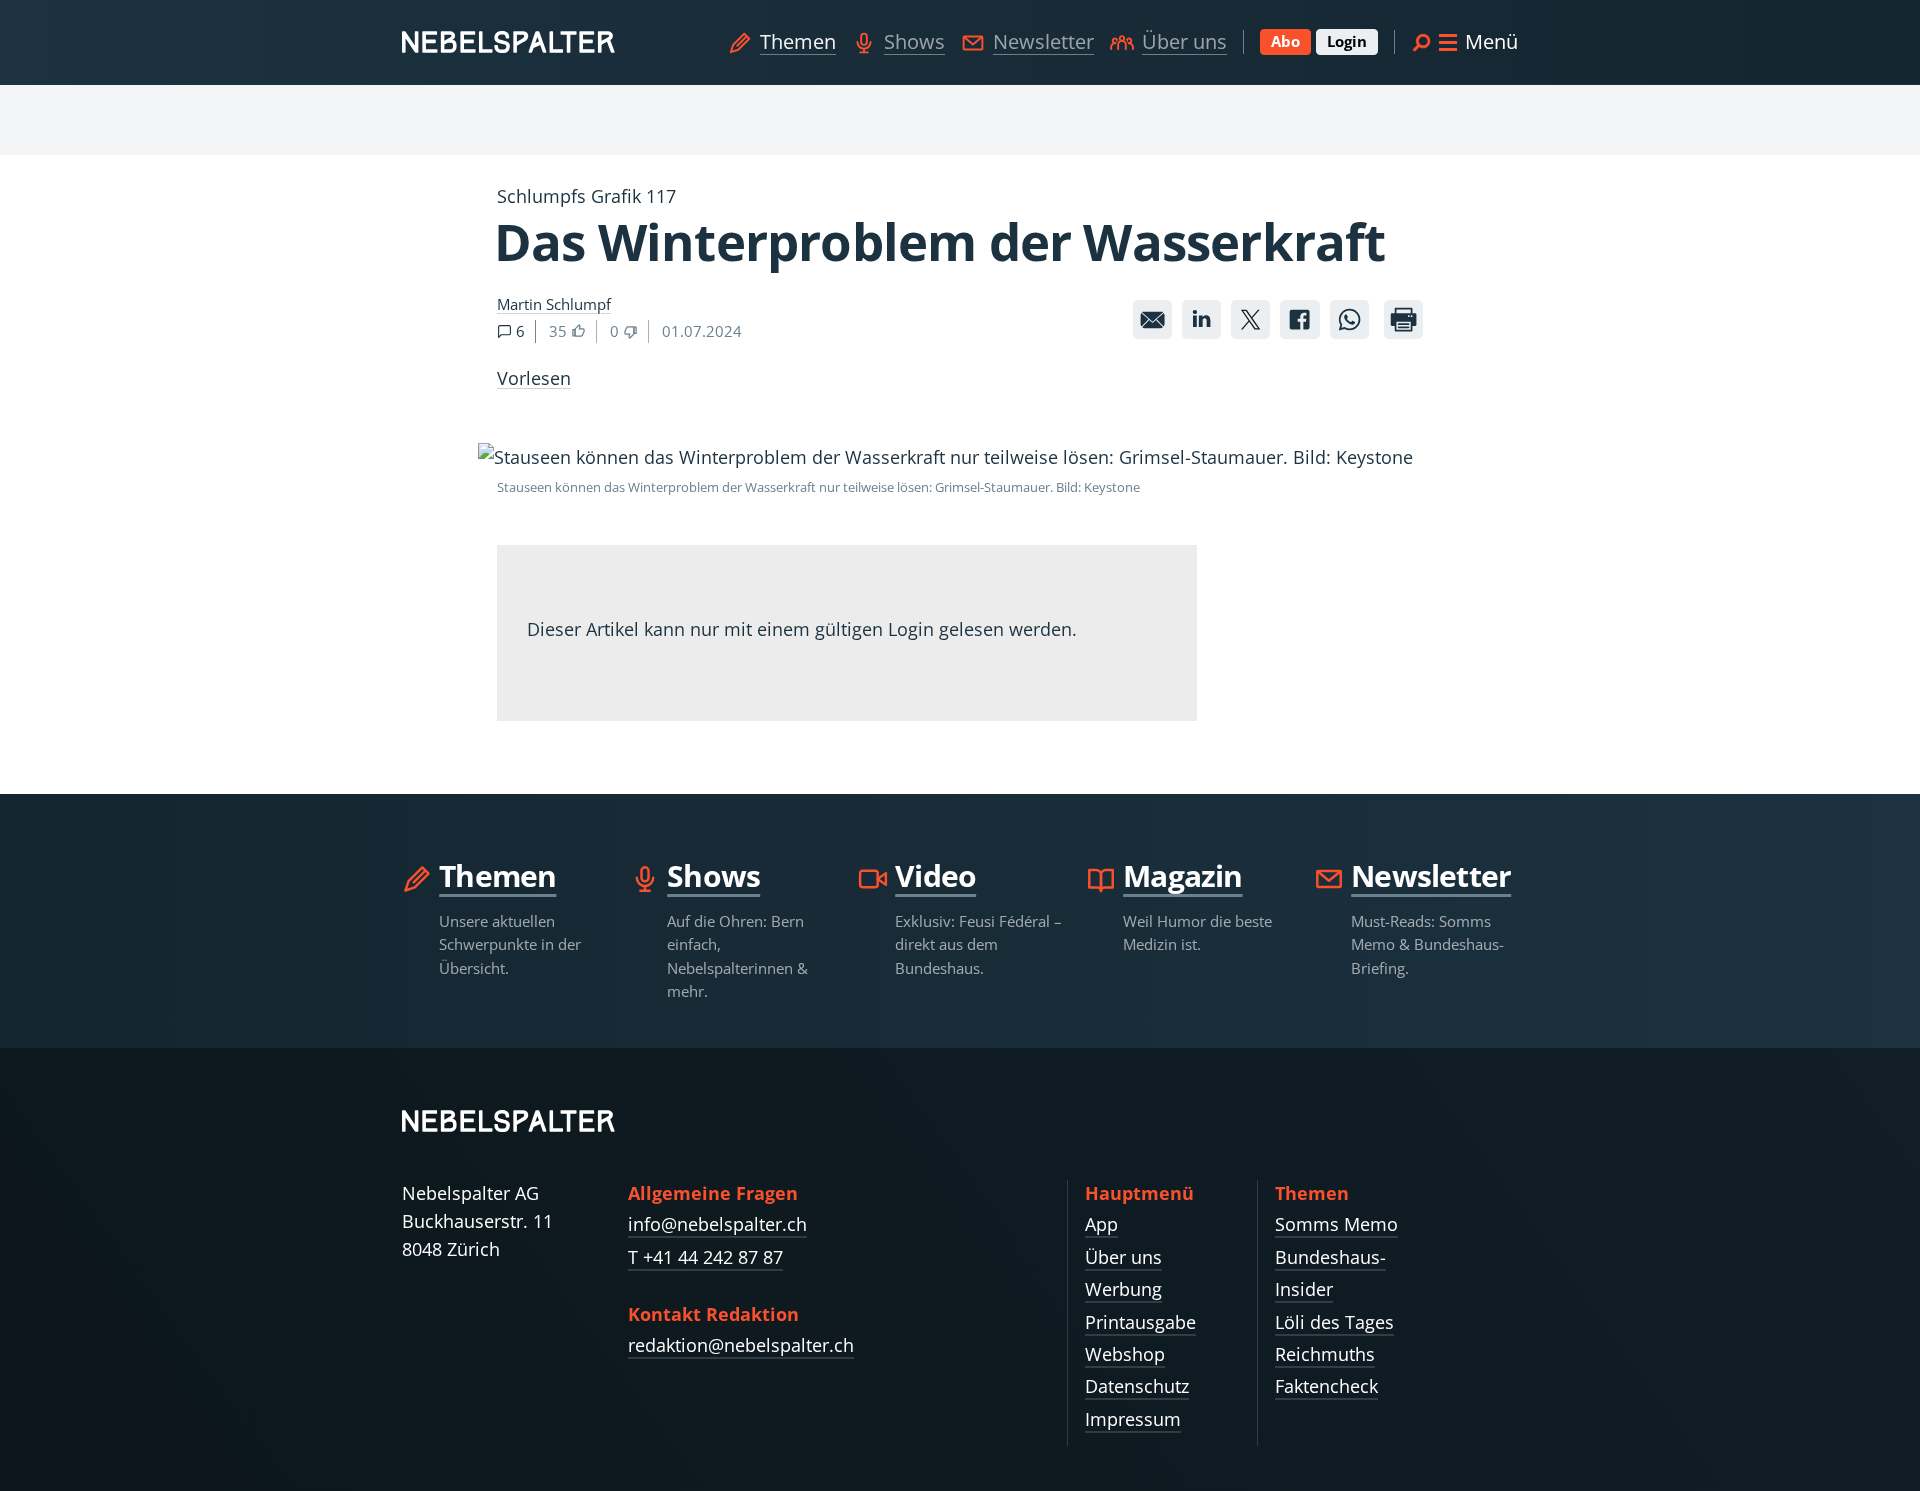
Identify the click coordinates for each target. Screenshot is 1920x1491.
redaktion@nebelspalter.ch (741, 1345)
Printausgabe (1140, 1322)
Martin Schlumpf (554, 304)
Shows (914, 41)
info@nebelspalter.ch (717, 1224)
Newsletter (1043, 41)
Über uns (1184, 41)
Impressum (1133, 1419)
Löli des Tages (1334, 1322)
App (1101, 1224)
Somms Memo (1336, 1224)
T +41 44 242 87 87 (705, 1257)
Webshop (1125, 1354)
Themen (798, 41)
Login (1347, 41)
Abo (1285, 41)
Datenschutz (1137, 1386)
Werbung (1123, 1289)
